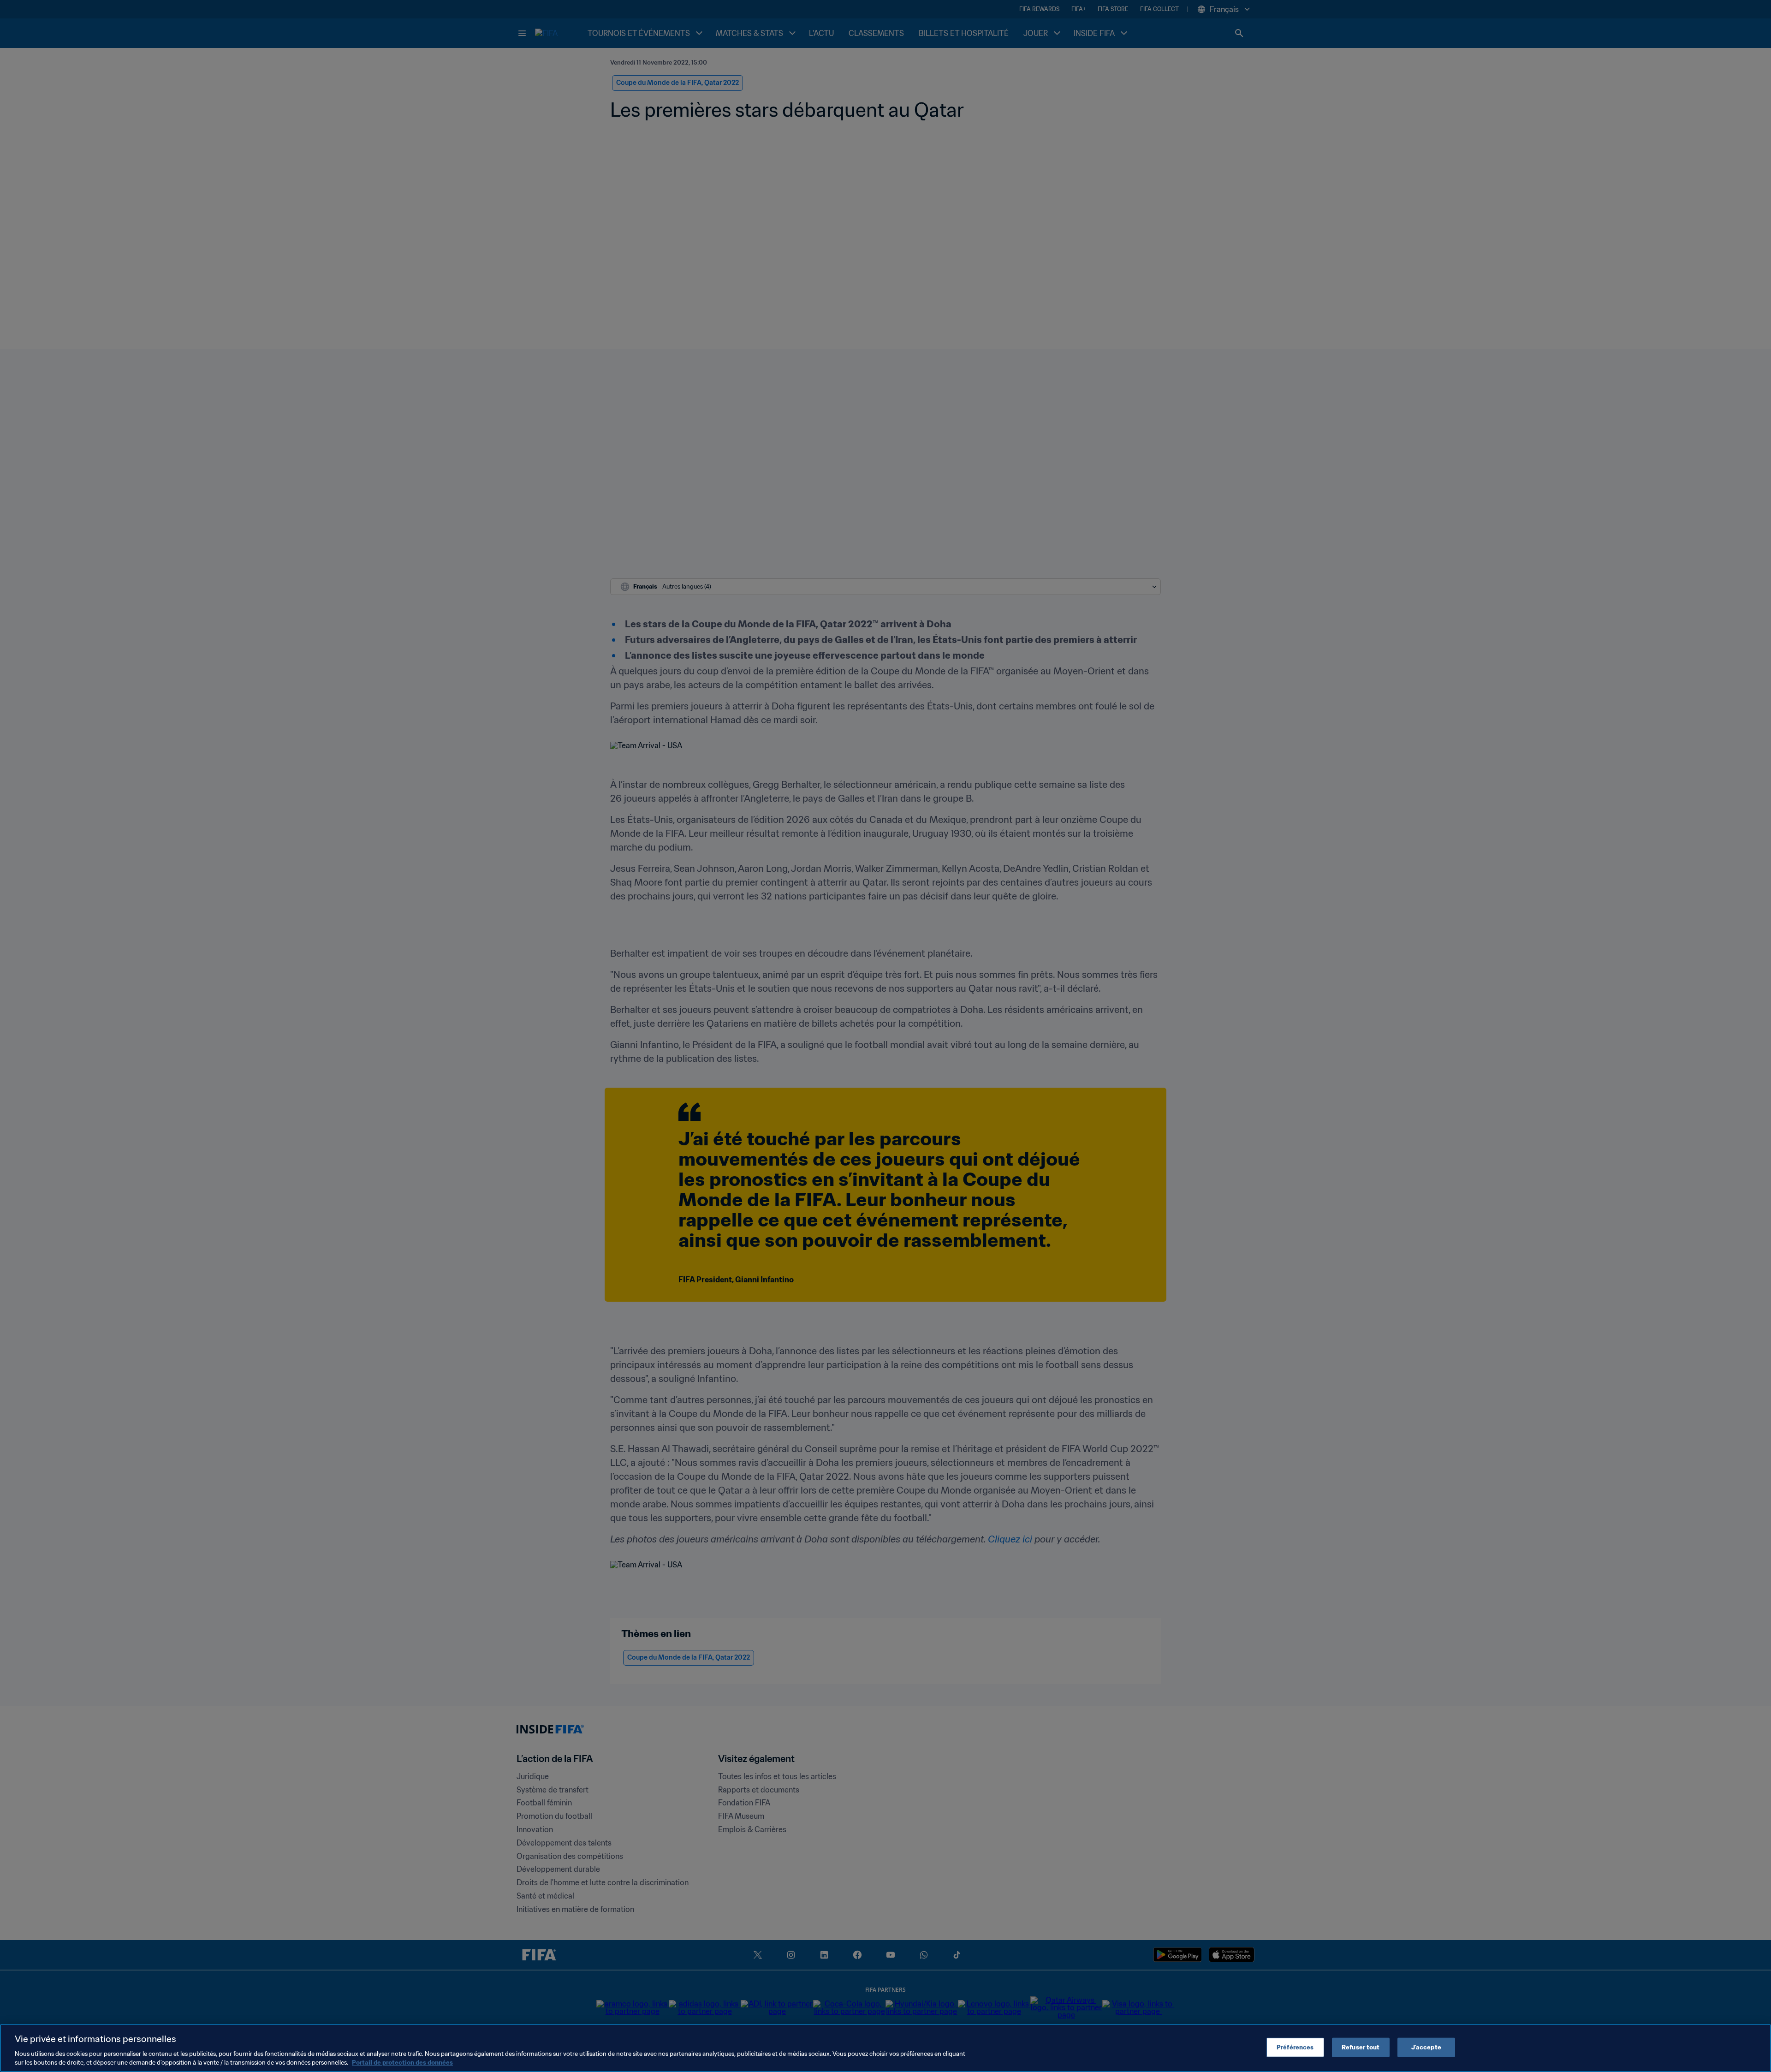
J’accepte (1426, 2047)
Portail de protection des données (402, 2063)
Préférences (1295, 2047)
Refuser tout (1361, 2047)
